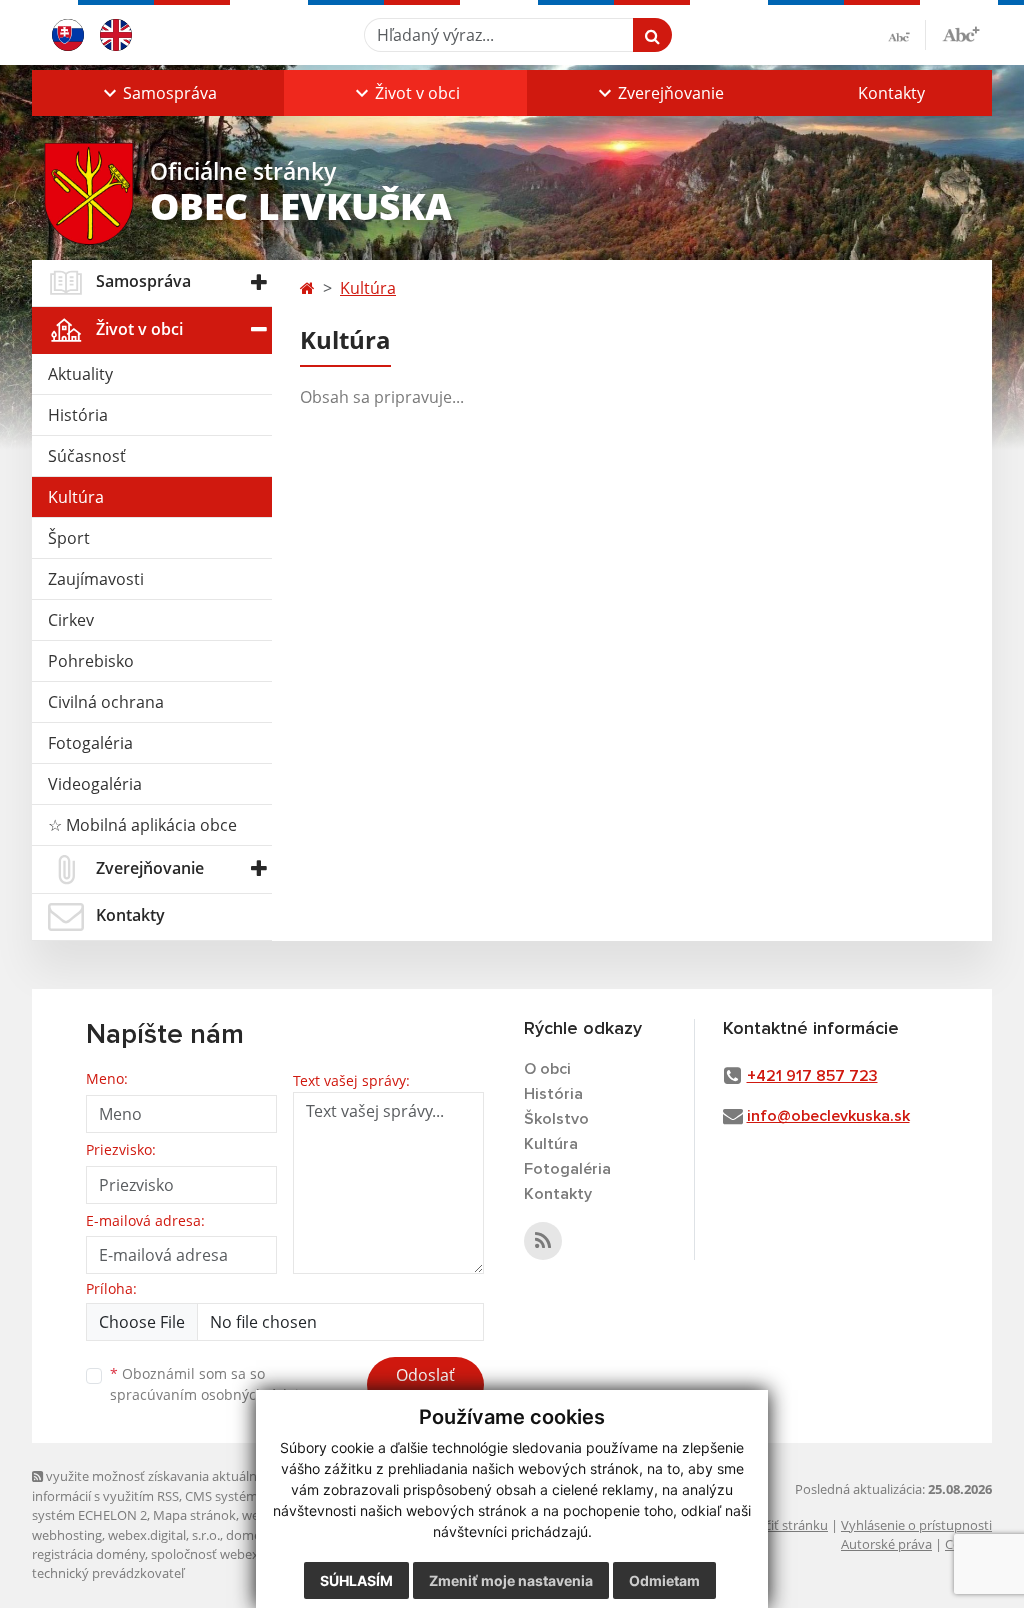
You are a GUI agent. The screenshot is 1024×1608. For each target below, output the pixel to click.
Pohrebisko (91, 661)
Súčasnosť (87, 456)
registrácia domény (88, 1554)
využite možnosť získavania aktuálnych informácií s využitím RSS (155, 1485)
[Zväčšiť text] (961, 32)
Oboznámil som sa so (212, 1384)
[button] (158, 93)
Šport (69, 538)
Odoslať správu (425, 1387)
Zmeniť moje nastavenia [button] (511, 1580)
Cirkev (71, 620)
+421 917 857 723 (812, 1076)
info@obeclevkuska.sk (828, 1116)
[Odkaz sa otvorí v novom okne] (543, 1241)
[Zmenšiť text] (907, 35)
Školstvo (556, 1119)
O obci (547, 1069)
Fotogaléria (90, 743)
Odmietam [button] (664, 1580)
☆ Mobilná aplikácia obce (142, 825)
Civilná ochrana (106, 702)
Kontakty (891, 93)
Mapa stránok (194, 1515)
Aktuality (80, 374)
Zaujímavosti (96, 579)
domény (250, 1535)
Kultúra (76, 497)
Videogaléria (95, 784)
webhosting (67, 1535)
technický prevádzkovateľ (108, 1573)
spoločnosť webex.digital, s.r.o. (241, 1554)
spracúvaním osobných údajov (212, 1394)
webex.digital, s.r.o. (164, 1535)
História (78, 415)
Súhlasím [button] (356, 1580)
